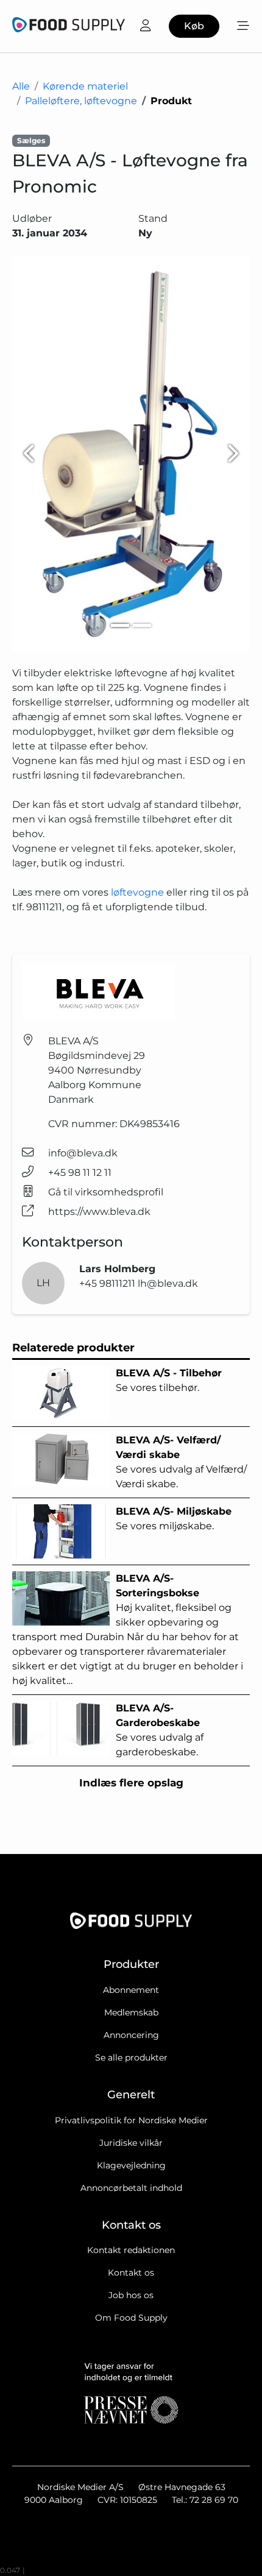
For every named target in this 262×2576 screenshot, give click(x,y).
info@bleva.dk (83, 1153)
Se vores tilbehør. (169, 1380)
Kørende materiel (85, 86)
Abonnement (131, 1990)
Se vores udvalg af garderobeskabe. (160, 1730)
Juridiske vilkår (131, 2143)
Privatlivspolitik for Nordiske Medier (131, 2120)
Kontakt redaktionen (131, 2250)
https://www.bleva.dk (99, 1212)
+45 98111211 (108, 1283)
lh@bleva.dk (168, 1283)
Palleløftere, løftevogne (81, 101)
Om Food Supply (131, 2318)
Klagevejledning (131, 2165)
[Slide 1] (120, 625)
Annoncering (131, 2035)
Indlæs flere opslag (131, 1783)
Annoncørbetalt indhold (131, 2188)
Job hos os (131, 2295)
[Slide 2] (142, 625)
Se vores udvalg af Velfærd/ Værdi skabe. (181, 1462)
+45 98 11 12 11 (80, 1173)
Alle (21, 86)
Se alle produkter (131, 2058)
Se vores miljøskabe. (174, 1519)
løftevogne (137, 892)
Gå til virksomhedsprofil (106, 1192)
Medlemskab (131, 2012)
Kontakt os (131, 2273)
